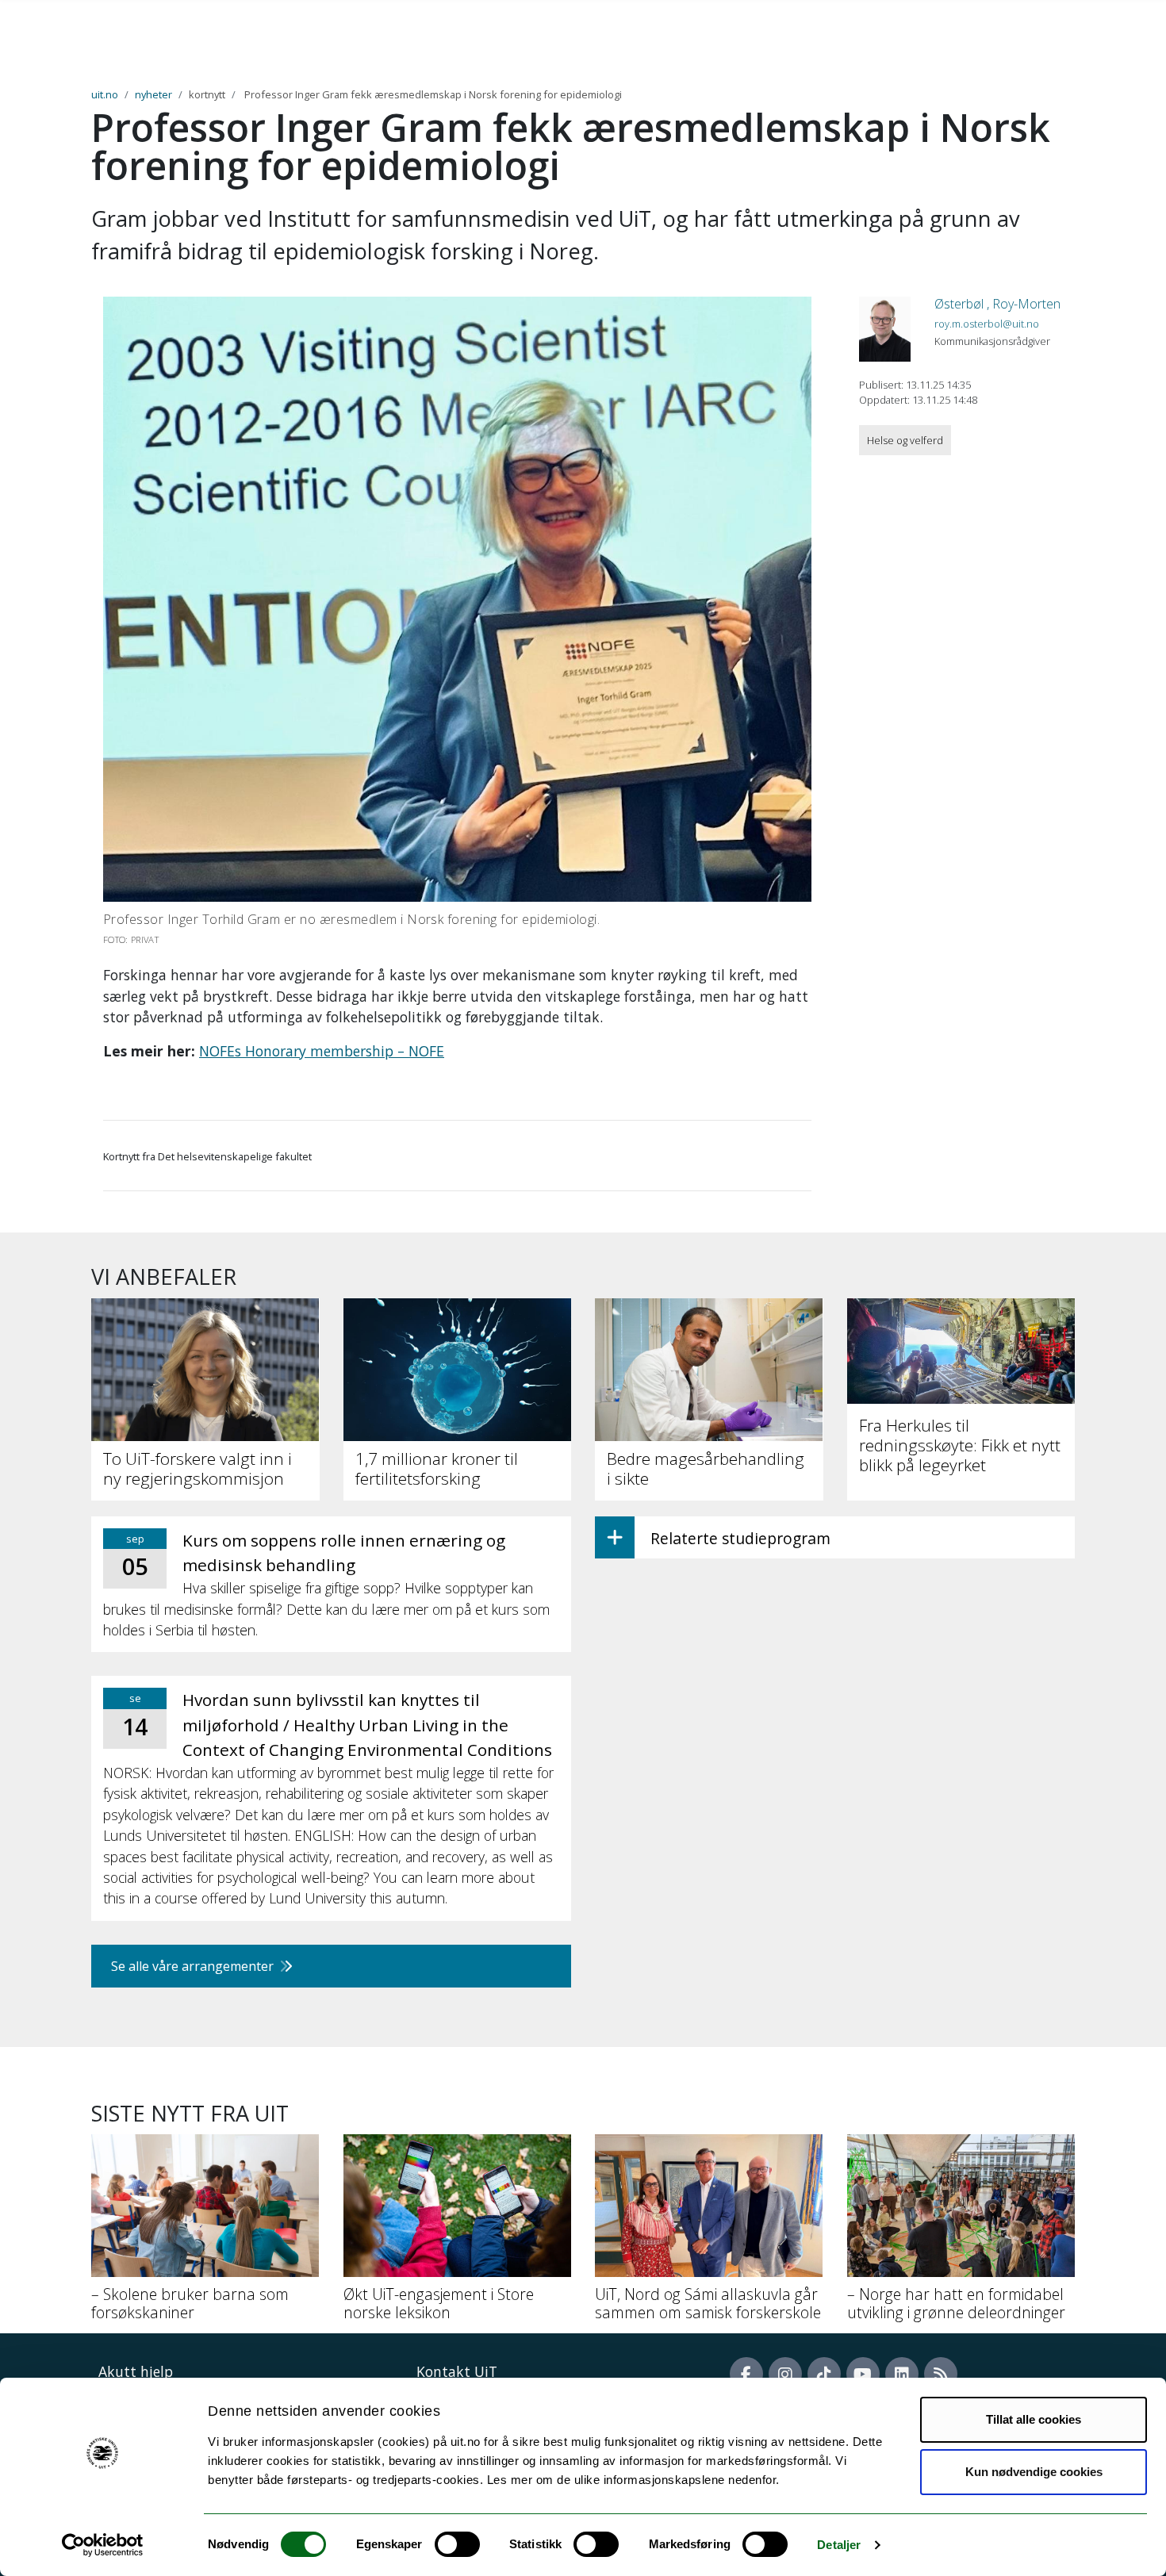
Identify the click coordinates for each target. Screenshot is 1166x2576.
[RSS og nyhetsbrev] (941, 2374)
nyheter (153, 94)
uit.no (105, 94)
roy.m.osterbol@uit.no (987, 324)
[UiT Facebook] (746, 2374)
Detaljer (839, 2545)
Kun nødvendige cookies (1034, 2472)
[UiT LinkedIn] (902, 2374)
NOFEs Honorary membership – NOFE (322, 1051)
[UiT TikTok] (824, 2374)
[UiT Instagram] (785, 2374)
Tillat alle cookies (1034, 2419)
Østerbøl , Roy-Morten (997, 304)
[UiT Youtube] (863, 2374)
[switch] (457, 2544)
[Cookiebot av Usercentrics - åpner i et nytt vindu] (103, 2545)
